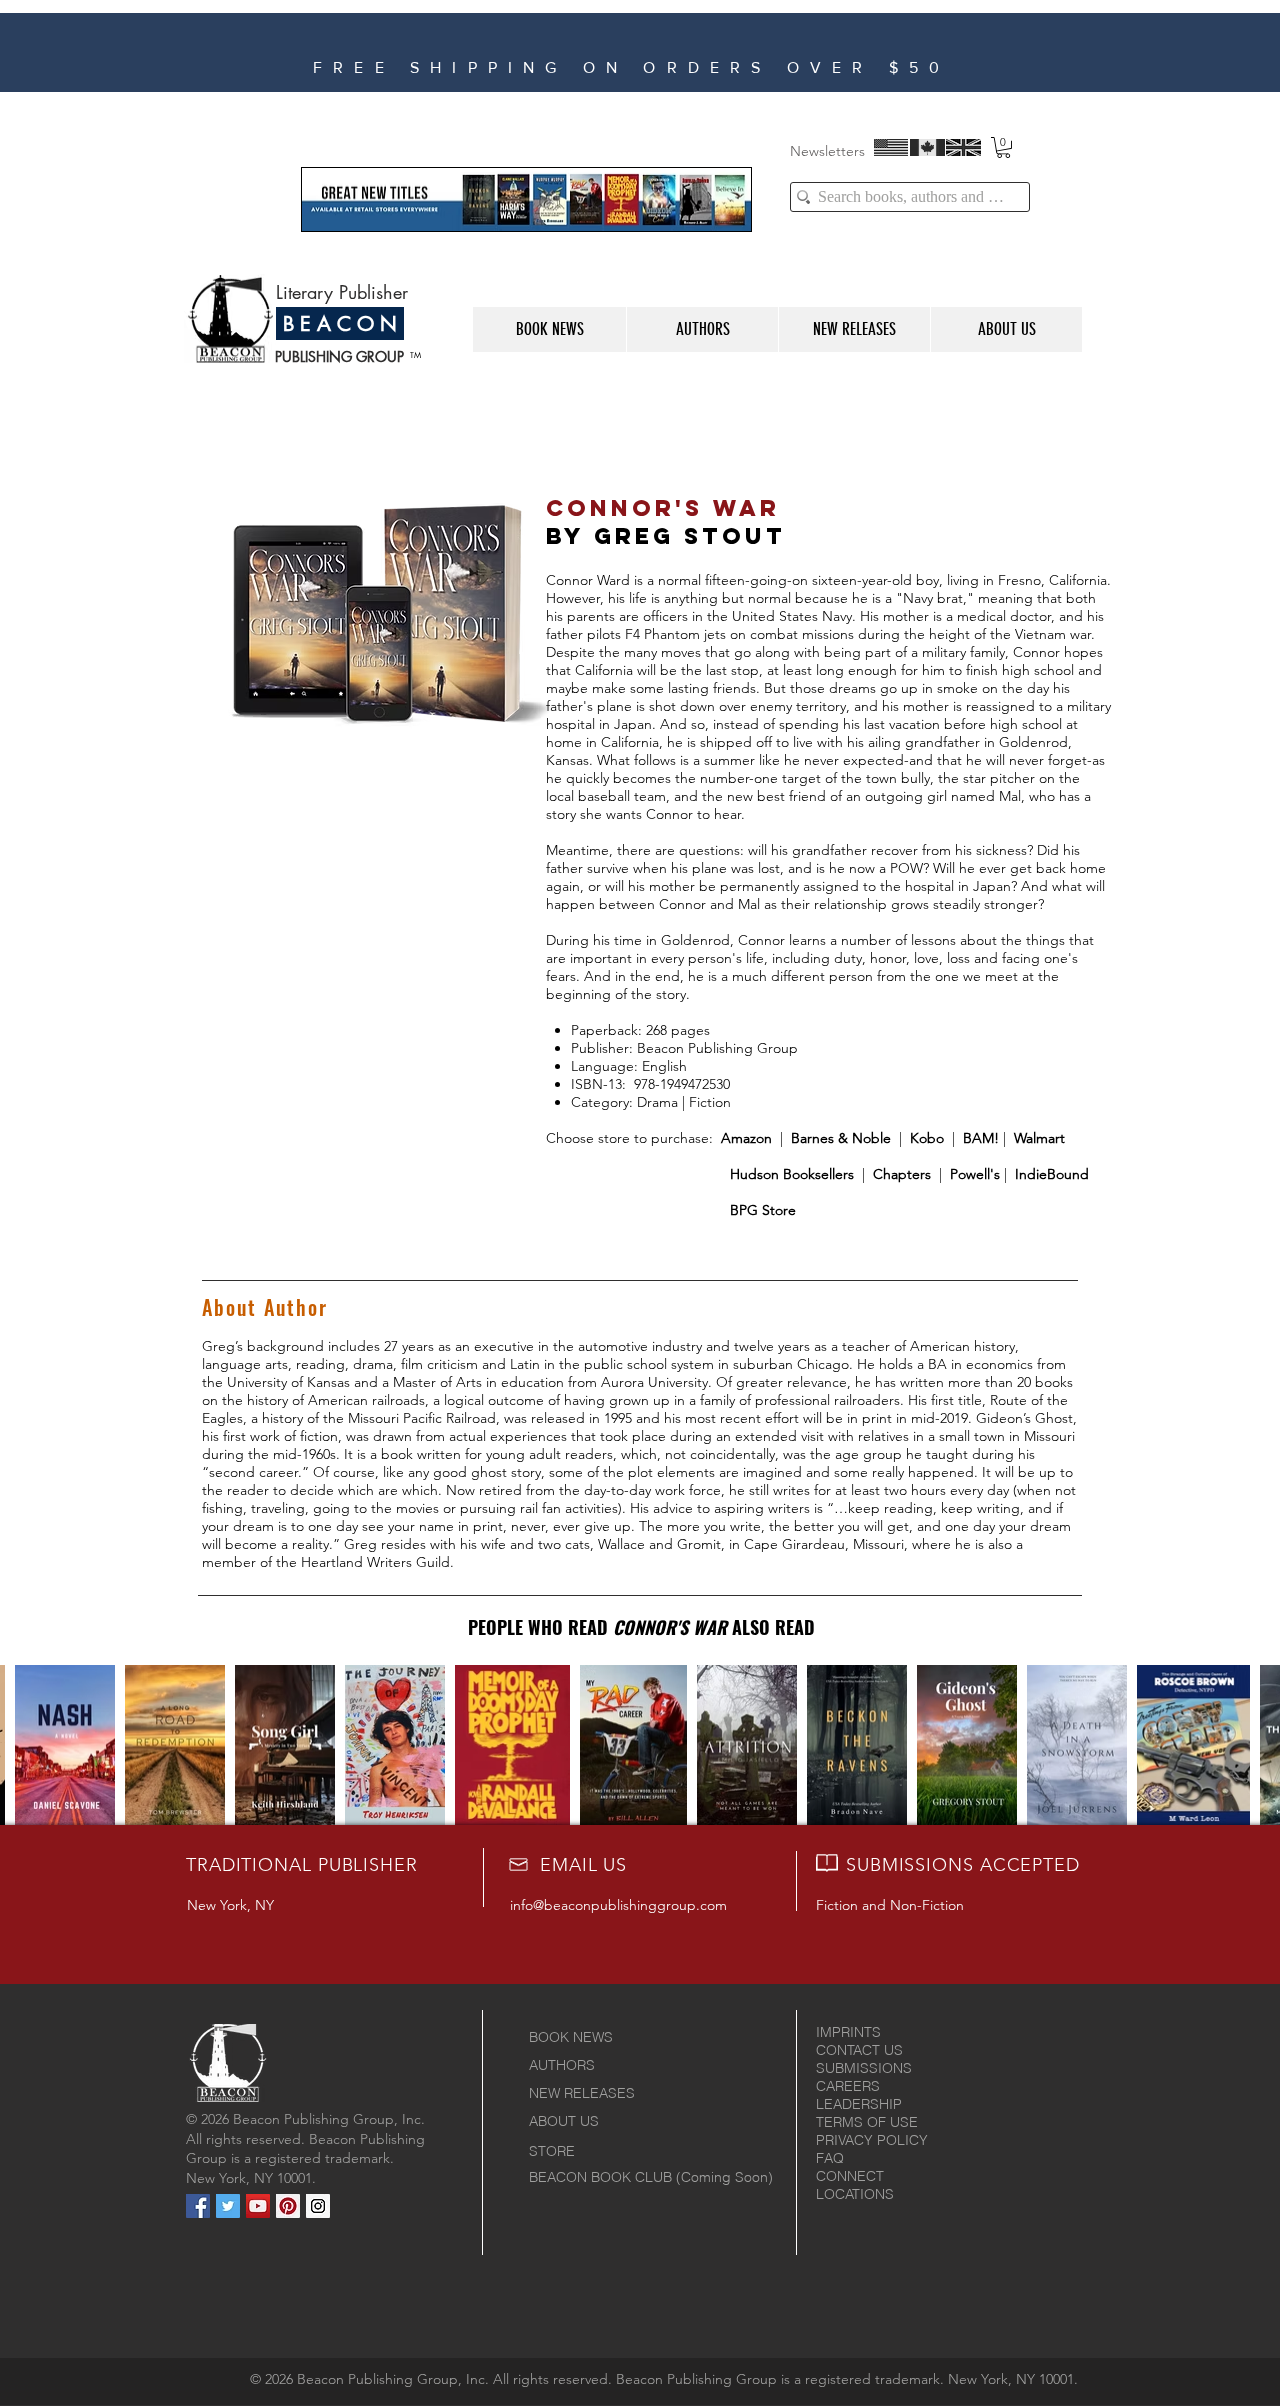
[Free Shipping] (675, 66)
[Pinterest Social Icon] (288, 2206)
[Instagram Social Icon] (318, 2206)
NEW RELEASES (582, 2093)
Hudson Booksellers (792, 1174)
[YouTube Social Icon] (258, 2206)
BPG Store (763, 1210)
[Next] (1121, 52)
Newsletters (827, 151)
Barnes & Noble (841, 1138)
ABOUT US (564, 2121)
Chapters (900, 1174)
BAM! (979, 1138)
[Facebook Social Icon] (198, 2206)
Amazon (746, 1138)
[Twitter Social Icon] (228, 2206)
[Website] (649, 66)
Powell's (975, 1174)
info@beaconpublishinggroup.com (618, 1905)
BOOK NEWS (571, 2037)
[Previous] (205, 52)
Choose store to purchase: (633, 1138)
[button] (1003, 147)
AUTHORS (562, 2065)
